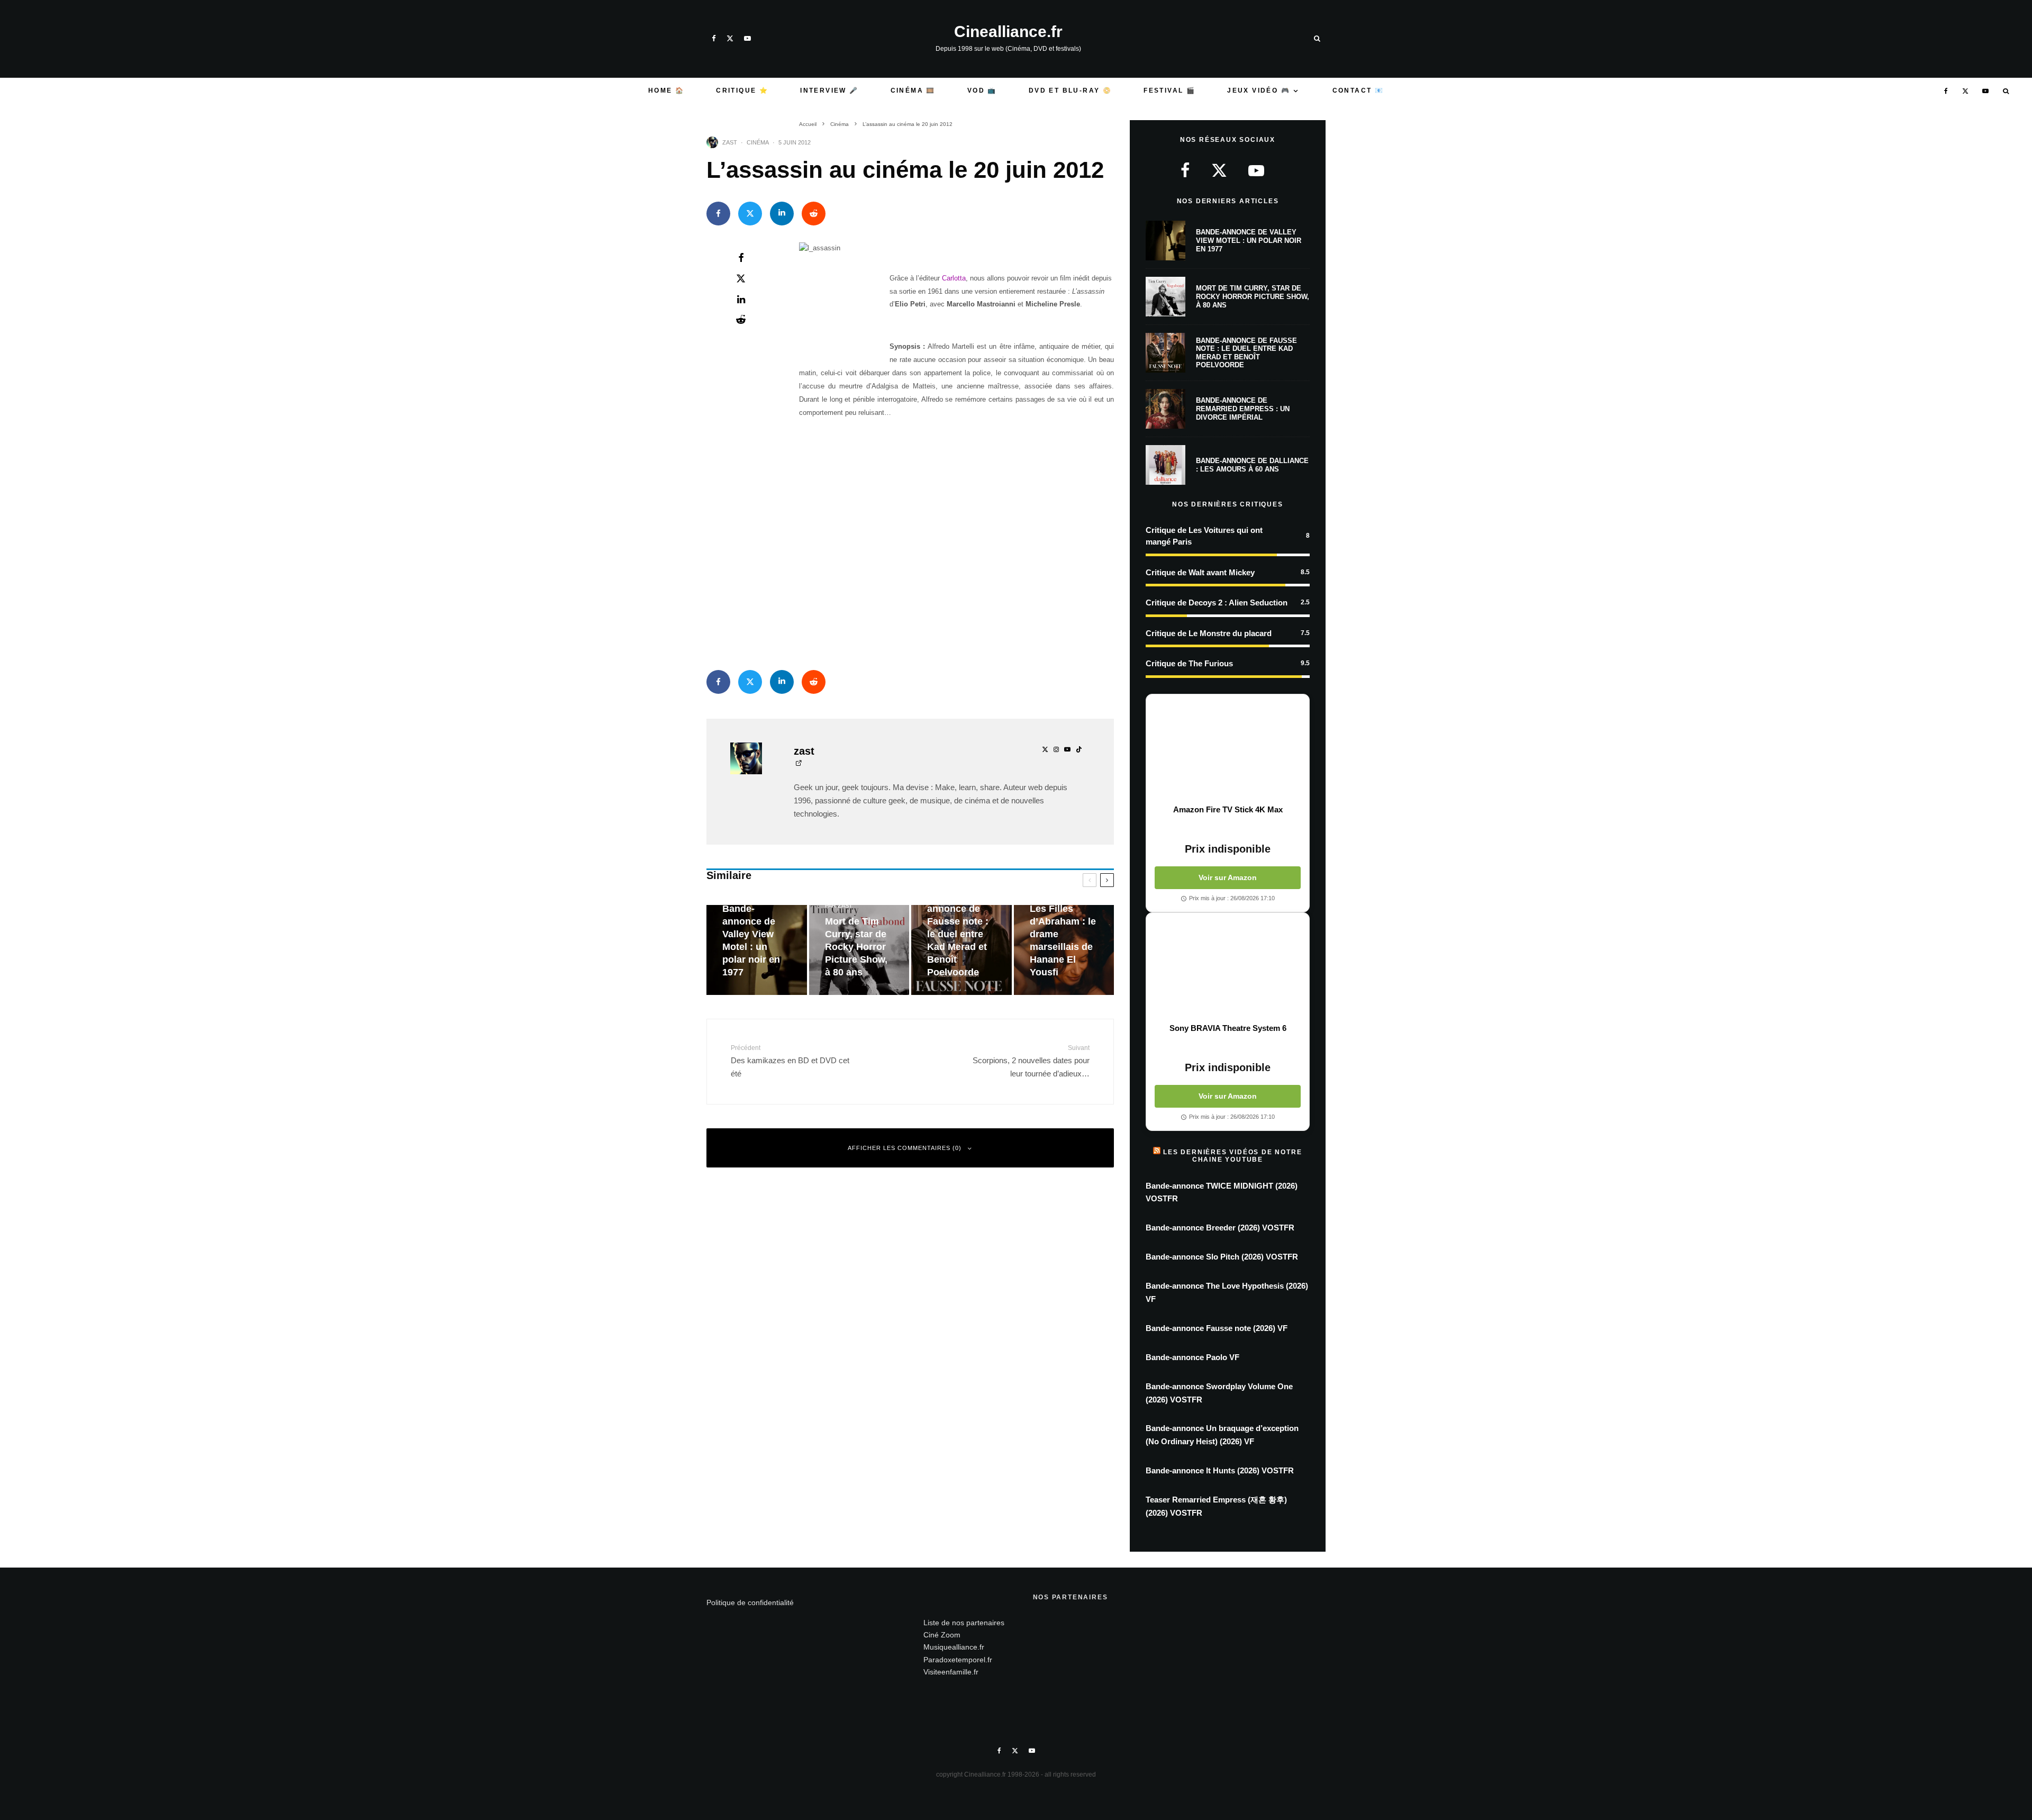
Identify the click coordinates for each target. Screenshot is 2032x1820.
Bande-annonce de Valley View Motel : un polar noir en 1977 (1249, 240)
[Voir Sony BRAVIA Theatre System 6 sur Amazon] (1228, 968)
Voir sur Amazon (1228, 877)
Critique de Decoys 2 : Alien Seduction (1217, 603)
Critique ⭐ (742, 90)
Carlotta (954, 278)
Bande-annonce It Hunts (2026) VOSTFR (1220, 1470)
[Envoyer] (814, 214)
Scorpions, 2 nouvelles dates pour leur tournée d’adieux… (1031, 1061)
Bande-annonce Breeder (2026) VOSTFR (1220, 1228)
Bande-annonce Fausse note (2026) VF (1217, 1328)
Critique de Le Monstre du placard (1209, 633)
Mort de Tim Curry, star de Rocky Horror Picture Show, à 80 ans (1253, 296)
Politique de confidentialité (750, 1602)
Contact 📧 (1358, 90)
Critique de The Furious (1189, 663)
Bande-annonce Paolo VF (1192, 1357)
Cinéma (758, 142)
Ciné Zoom (942, 1635)
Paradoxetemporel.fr (958, 1660)
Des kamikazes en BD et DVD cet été (790, 1061)
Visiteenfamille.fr (951, 1672)
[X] (730, 38)
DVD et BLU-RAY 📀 (1070, 90)
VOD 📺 (982, 90)
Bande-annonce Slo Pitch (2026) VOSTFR (1222, 1257)
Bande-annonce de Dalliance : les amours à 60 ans (1252, 465)
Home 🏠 (666, 90)
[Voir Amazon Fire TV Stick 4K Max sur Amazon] (1228, 749)
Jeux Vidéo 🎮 (1259, 90)
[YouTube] (747, 38)
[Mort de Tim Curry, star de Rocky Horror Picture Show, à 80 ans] (859, 950)
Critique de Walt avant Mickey (1200, 572)
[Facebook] (714, 38)
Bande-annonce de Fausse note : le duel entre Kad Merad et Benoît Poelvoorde (1246, 353)
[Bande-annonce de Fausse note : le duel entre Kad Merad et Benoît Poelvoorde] (961, 950)
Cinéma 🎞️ (913, 90)
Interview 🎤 (829, 90)
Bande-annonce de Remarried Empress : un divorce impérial (1243, 409)
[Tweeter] (750, 214)
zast (730, 142)
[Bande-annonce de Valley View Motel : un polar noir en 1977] (757, 950)
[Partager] (718, 214)
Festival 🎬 (1169, 90)
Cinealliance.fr (1008, 32)
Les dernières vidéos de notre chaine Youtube (1232, 1156)
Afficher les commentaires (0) (905, 1148)
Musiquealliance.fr (954, 1647)
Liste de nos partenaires (964, 1623)
